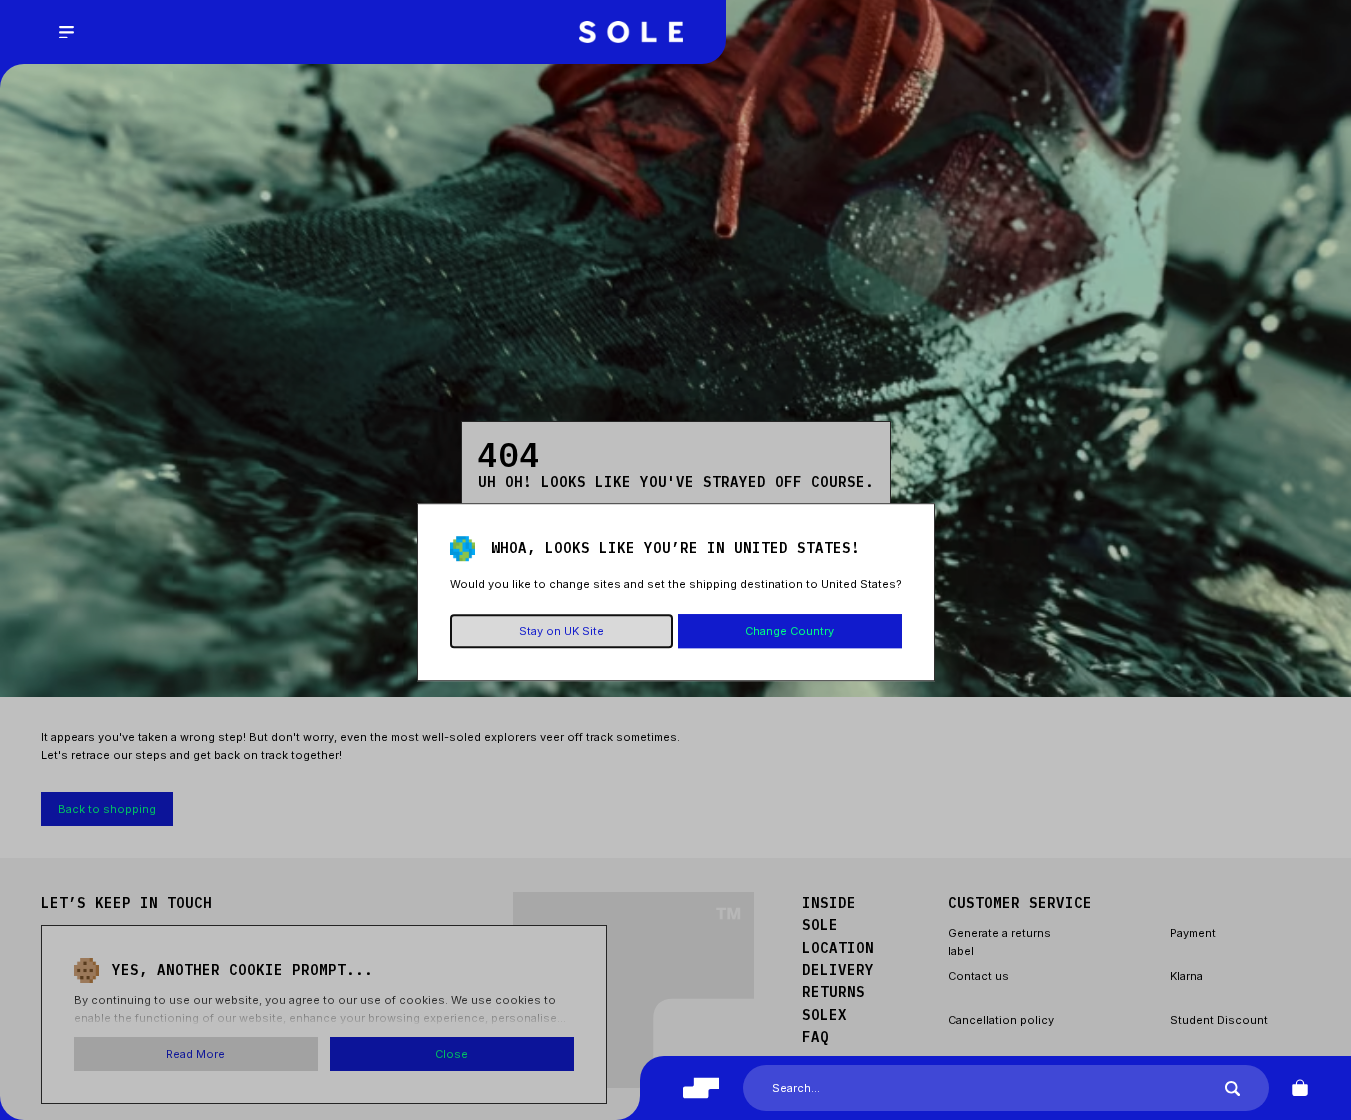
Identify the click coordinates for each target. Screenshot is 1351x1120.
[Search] (1232, 1088)
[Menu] (66, 32)
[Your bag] (1300, 1088)
